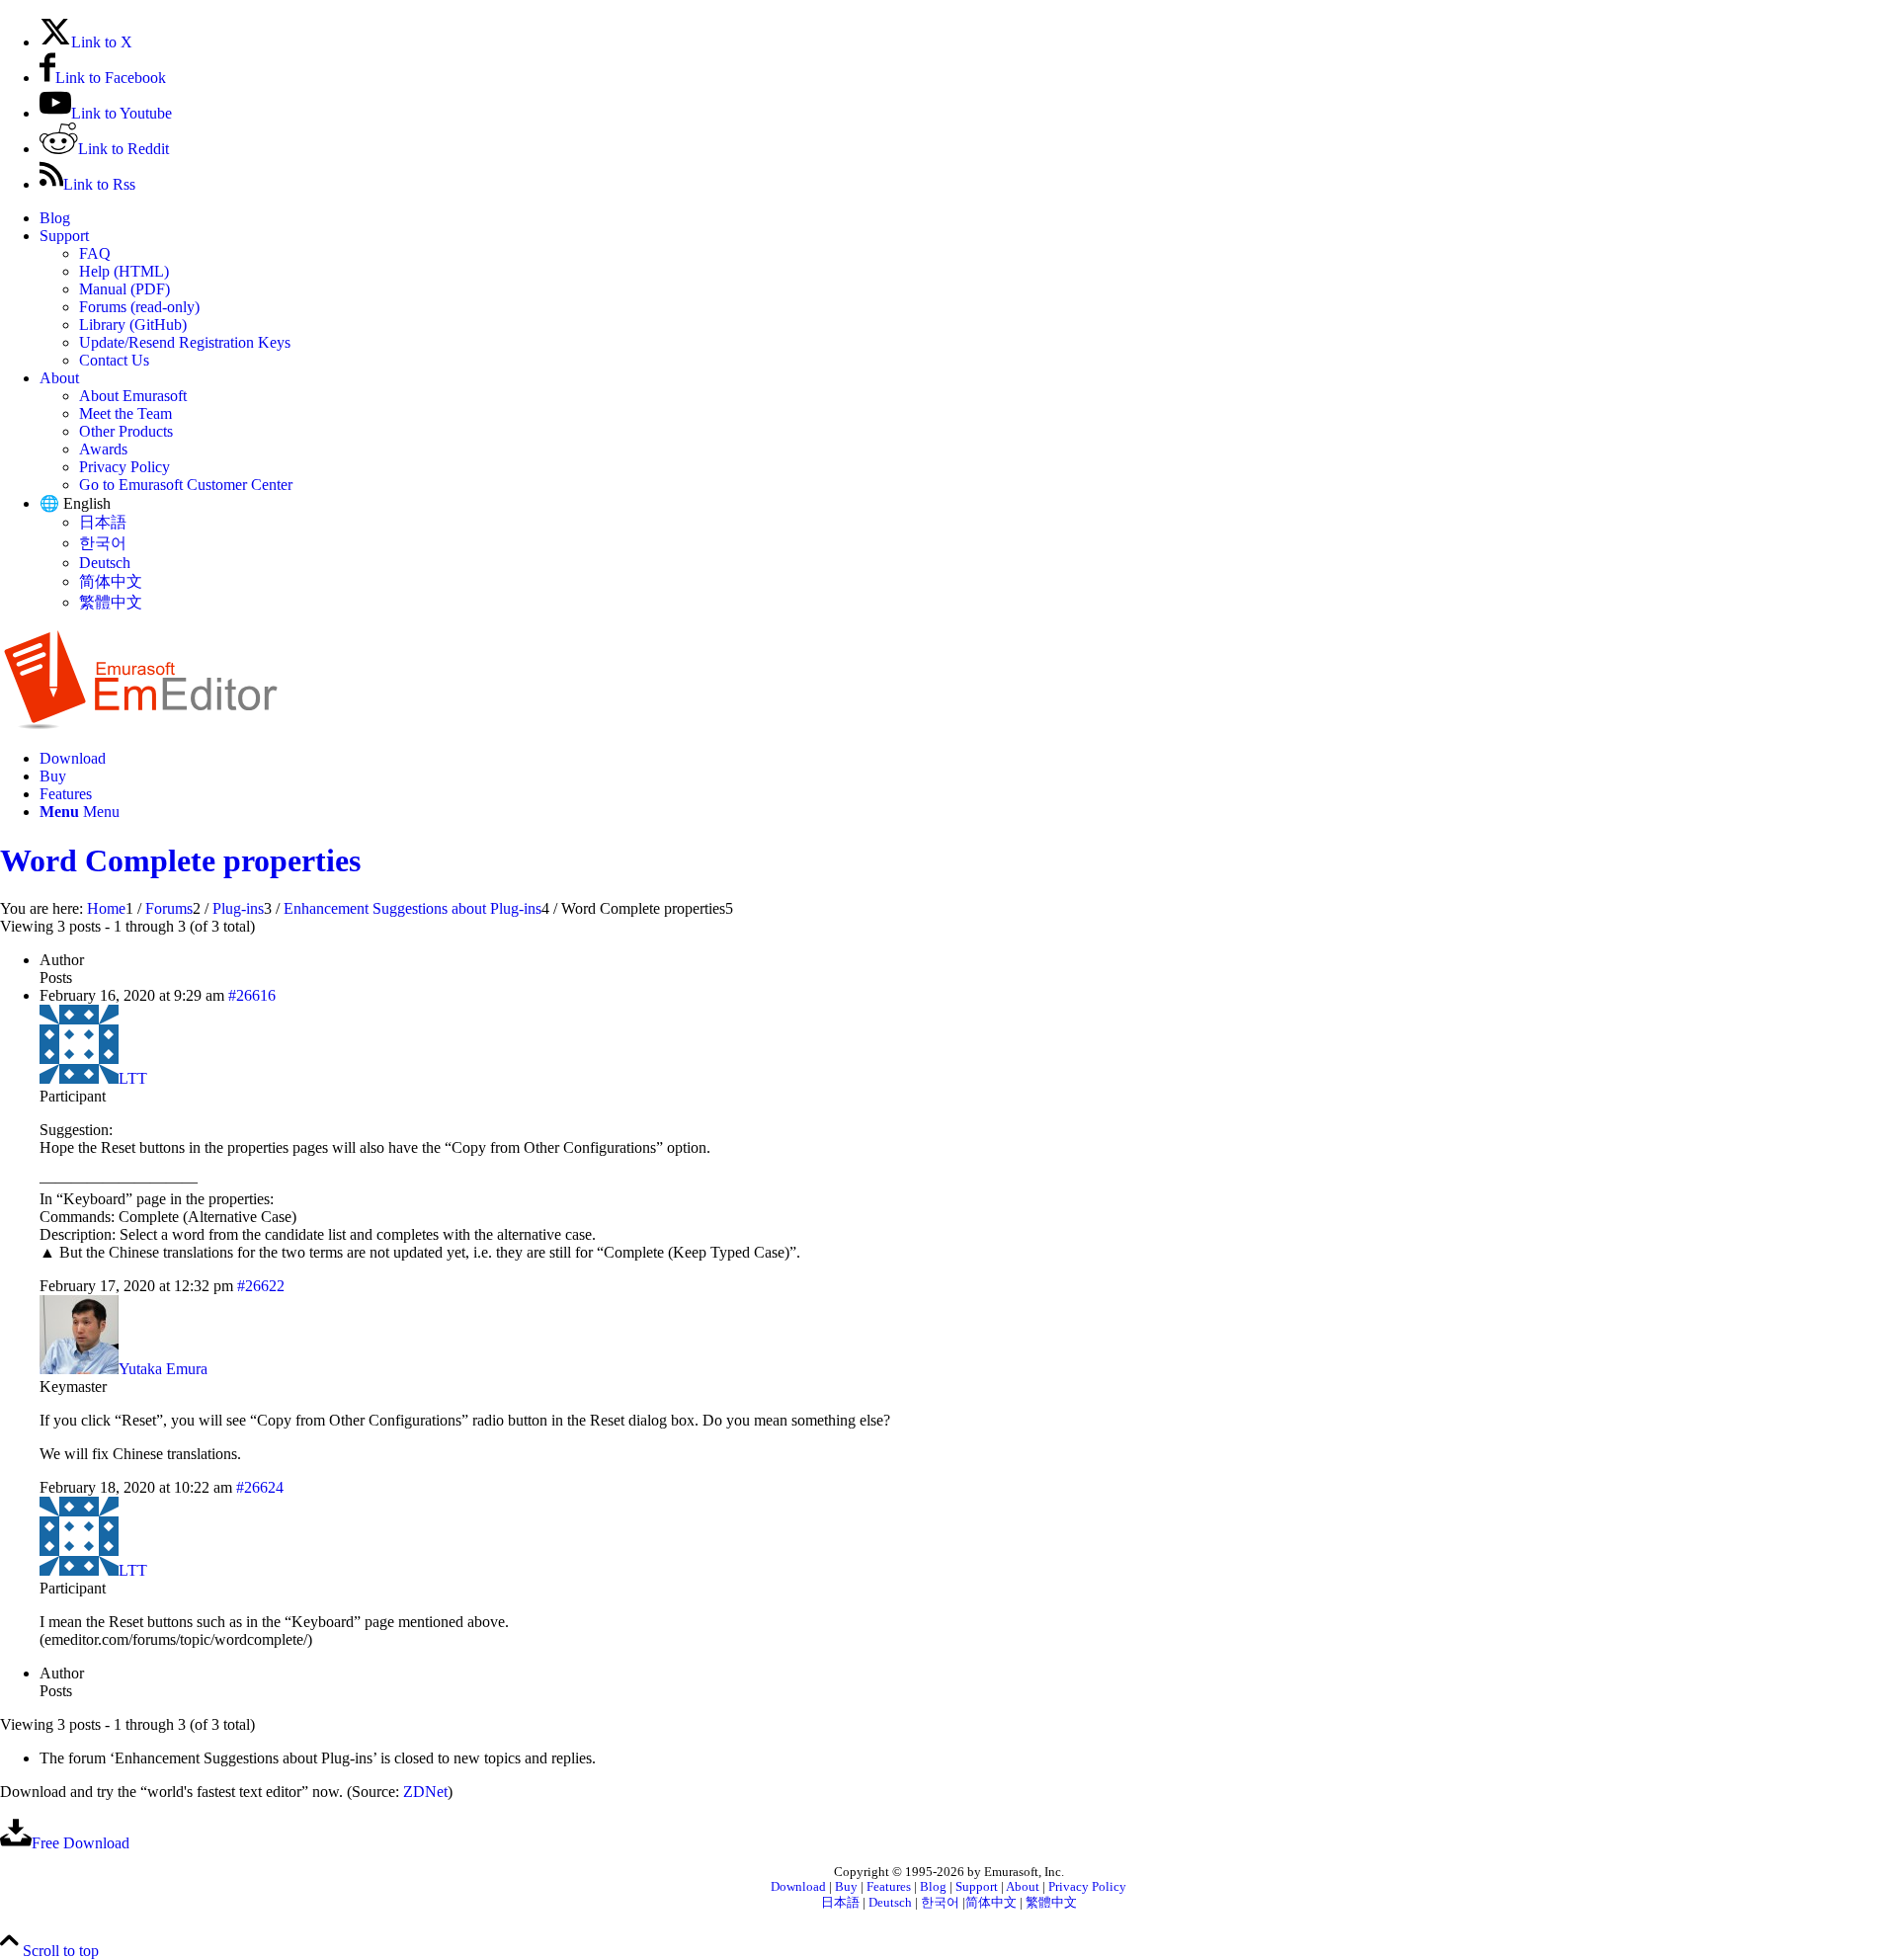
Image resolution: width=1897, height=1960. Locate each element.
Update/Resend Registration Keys (185, 342)
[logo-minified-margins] (141, 725)
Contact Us (114, 360)
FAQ (95, 253)
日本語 (103, 522)
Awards (103, 449)
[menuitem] (968, 218)
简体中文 (111, 581)
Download (798, 1887)
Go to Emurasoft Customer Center (186, 485)
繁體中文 (111, 602)
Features (889, 1887)
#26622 (261, 1286)
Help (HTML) (124, 271)
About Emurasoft (133, 396)
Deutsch (105, 563)
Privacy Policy (124, 467)
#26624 (260, 1487)
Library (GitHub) (133, 325)
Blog (55, 218)
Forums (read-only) (139, 307)
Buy (846, 1887)
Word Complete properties (180, 860)
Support (64, 236)
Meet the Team (125, 413)
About (59, 378)
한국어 (103, 543)
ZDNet (425, 1792)
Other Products (126, 431)
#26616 (252, 995)
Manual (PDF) (124, 289)
